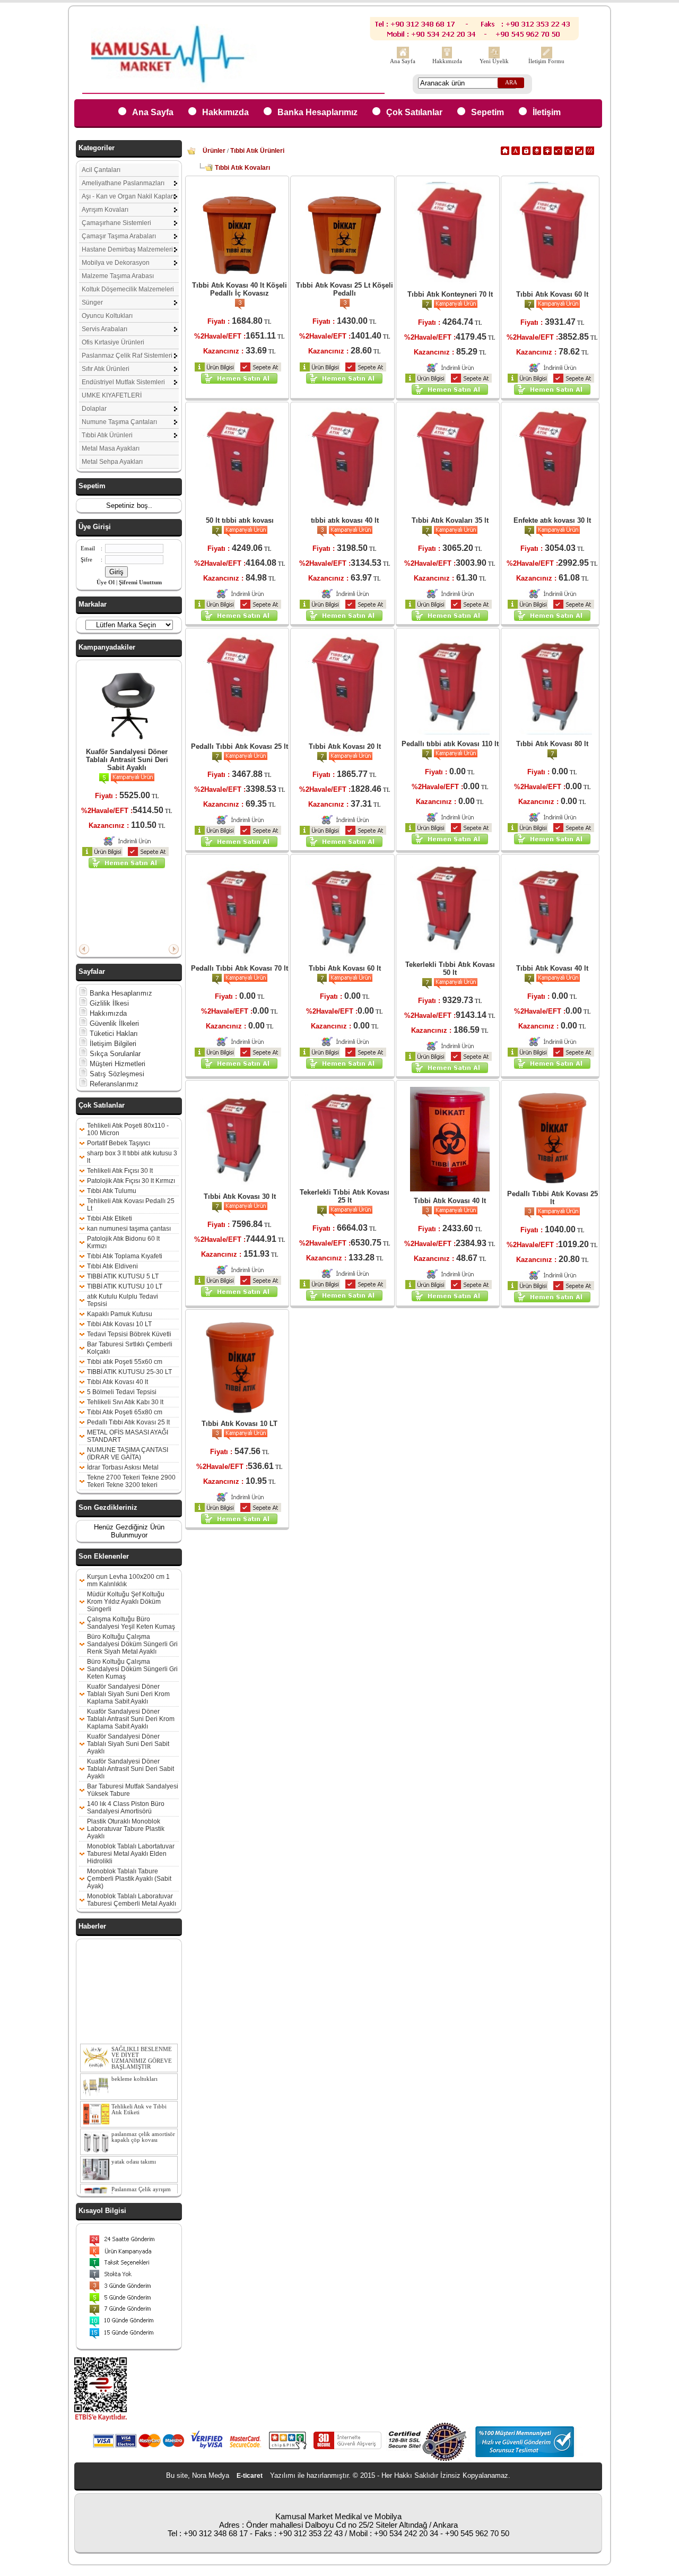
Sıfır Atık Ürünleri (106, 369)
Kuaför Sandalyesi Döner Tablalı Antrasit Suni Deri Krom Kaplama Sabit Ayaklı (131, 1719)
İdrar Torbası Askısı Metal (123, 1467)
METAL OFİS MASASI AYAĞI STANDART (128, 1436)
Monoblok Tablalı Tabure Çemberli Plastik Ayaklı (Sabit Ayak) (129, 1879)
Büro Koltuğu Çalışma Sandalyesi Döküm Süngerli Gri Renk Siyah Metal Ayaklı (132, 1644)
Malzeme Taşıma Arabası (118, 276)
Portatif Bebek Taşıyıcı (119, 1143)
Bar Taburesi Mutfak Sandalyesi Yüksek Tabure (133, 1790)
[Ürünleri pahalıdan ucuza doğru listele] (569, 153)
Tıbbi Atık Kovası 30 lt (240, 1196)
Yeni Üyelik (494, 61)
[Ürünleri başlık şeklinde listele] (590, 153)
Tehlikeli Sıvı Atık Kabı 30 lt (125, 1402)
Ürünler (214, 151)
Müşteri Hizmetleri (116, 1064)
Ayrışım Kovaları (105, 210)
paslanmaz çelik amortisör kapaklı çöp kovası (143, 2122)
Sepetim (488, 112)
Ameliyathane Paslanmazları (123, 183)
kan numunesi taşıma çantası (129, 1229)
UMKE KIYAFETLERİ (112, 395)
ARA (511, 83)
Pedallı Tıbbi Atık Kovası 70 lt (240, 968)
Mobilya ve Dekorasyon (116, 263)
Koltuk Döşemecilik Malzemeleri (128, 289)
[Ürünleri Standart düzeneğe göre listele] (505, 153)
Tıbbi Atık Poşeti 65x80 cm (125, 1412)
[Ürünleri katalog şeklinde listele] (579, 153)
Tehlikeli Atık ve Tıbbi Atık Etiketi (139, 2095)
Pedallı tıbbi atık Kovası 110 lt (450, 744)
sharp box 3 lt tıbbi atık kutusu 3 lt (132, 1157)
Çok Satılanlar (414, 112)
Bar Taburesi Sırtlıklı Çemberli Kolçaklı (130, 1348)
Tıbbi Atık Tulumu (112, 1191)
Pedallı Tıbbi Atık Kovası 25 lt (128, 1422)
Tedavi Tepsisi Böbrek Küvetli (129, 1334)
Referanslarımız (113, 1084)
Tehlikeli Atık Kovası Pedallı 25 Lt (131, 1205)
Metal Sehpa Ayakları (112, 462)
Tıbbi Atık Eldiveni (112, 1266)
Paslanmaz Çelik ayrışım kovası (141, 2177)
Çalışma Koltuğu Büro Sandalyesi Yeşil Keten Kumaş (131, 1623)
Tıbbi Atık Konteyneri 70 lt (450, 294)
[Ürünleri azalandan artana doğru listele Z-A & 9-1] (547, 153)
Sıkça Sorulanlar (114, 1054)
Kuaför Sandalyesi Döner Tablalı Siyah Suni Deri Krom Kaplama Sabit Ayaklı (128, 1694)
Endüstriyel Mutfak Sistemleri (123, 382)
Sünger (92, 302)
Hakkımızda (447, 61)
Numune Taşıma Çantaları (119, 422)
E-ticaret (250, 2476)
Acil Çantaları (101, 170)
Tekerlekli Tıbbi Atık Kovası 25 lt (345, 1196)
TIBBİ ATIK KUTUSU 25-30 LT (129, 1372)
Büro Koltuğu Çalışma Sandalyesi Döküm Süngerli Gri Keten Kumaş (132, 1669)
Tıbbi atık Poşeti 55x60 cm (125, 1362)
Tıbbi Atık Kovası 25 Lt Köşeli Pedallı (345, 289)
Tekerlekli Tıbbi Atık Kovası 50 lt (450, 969)
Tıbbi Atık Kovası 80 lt (552, 744)
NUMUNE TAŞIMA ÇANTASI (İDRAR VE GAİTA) (128, 1454)
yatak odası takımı (134, 2147)
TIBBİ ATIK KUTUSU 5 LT (123, 1276)
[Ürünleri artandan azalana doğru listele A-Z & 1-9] (537, 153)
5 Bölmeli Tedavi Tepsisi (122, 1392)
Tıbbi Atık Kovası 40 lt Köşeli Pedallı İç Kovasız (240, 289)
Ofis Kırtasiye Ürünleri (113, 342)
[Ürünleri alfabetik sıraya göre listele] (516, 153)
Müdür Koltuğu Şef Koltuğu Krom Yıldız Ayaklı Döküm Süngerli (126, 1602)
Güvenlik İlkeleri (113, 1023)
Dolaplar (94, 409)
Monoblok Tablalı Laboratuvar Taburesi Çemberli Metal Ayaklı (132, 1900)
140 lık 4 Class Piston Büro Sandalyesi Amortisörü (126, 1808)
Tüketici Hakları (113, 1034)
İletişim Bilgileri (112, 1044)
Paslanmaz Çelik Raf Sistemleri (127, 356)
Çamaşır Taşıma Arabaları (119, 236)
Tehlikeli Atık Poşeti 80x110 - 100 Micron (128, 1129)
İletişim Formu (546, 61)
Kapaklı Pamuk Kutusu (120, 1314)
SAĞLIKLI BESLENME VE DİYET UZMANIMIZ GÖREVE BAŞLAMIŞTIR (142, 2043)
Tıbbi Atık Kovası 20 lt (345, 746)
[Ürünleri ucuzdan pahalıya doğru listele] (558, 153)
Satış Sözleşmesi (116, 1074)
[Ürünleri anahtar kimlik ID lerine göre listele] (526, 153)
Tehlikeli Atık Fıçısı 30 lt (120, 1171)
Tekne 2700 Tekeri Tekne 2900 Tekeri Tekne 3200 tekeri (131, 1481)
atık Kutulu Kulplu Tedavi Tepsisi (123, 1300)
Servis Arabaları (105, 329)
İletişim (547, 112)
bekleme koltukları (134, 2064)
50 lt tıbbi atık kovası (240, 520)
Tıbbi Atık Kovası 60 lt (552, 294)
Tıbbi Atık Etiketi (110, 1218)
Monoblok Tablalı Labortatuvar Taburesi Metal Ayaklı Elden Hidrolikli (131, 1854)
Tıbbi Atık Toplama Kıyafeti (125, 1256)
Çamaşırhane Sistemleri (116, 223)
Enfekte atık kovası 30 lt (552, 520)
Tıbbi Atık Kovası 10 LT (119, 1324)
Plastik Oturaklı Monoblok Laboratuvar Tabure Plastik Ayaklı (126, 1829)
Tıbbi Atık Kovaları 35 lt (450, 520)
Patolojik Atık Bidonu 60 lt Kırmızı (123, 1242)
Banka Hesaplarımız (317, 112)
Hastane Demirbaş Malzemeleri (127, 249)
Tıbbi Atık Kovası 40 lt (117, 1382)
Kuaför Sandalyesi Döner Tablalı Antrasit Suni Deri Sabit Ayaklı (127, 760)
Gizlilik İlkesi (108, 1003)
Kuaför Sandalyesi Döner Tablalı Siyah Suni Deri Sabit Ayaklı (128, 1744)
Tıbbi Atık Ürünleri (107, 435)
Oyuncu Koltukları (107, 316)
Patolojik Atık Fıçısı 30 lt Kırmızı (131, 1181)
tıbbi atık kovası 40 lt (345, 520)
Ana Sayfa (403, 61)
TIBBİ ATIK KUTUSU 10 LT (125, 1286)
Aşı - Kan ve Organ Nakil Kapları (128, 196)
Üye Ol (106, 582)
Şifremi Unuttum (140, 582)
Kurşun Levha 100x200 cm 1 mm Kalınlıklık (128, 1580)
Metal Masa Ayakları (111, 448)
